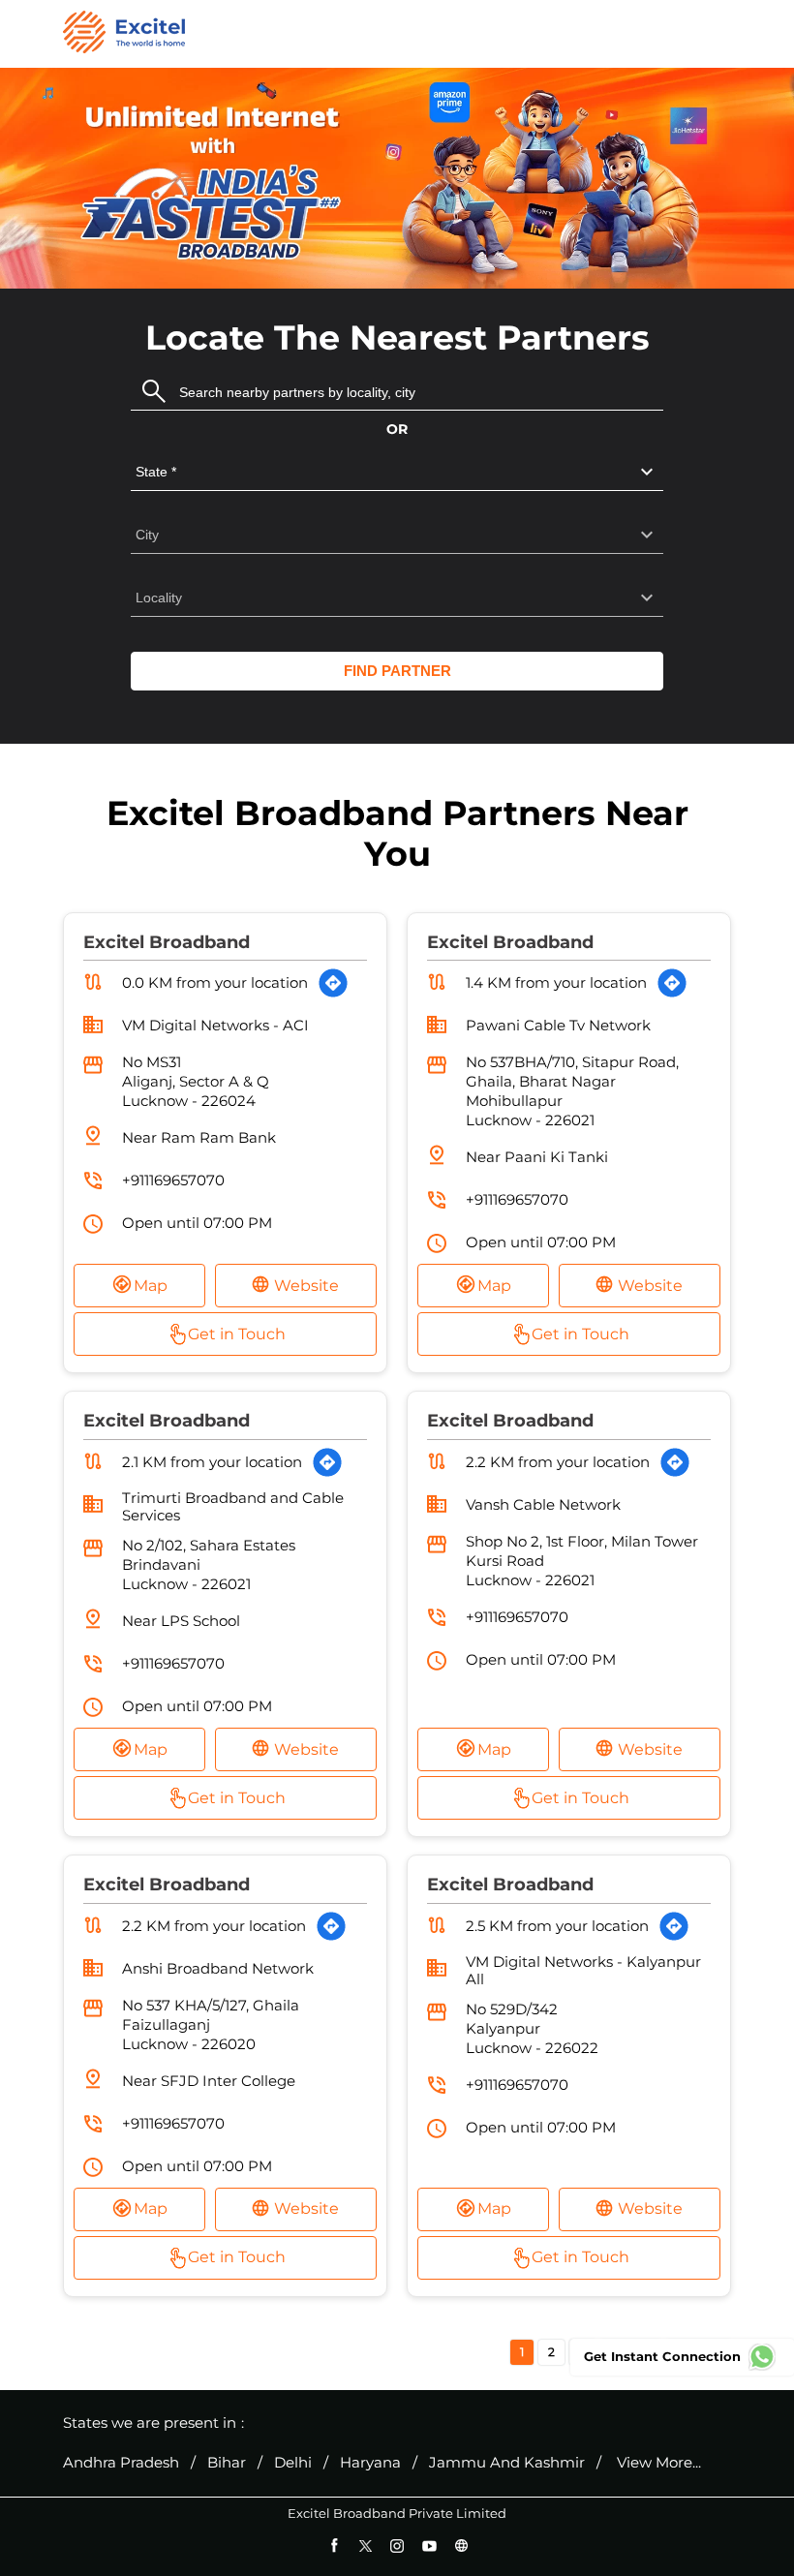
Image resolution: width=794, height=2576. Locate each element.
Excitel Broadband (167, 942)
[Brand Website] (461, 2545)
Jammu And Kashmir (507, 2463)
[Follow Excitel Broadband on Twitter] (366, 2545)
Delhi (293, 2463)
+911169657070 (173, 1180)
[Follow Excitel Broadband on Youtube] (429, 2545)
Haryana (370, 2463)
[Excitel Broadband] (124, 34)
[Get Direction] (333, 983)
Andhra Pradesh (121, 2463)
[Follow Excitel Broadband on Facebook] (334, 2545)
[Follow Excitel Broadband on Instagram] (397, 2545)
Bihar (227, 2463)
